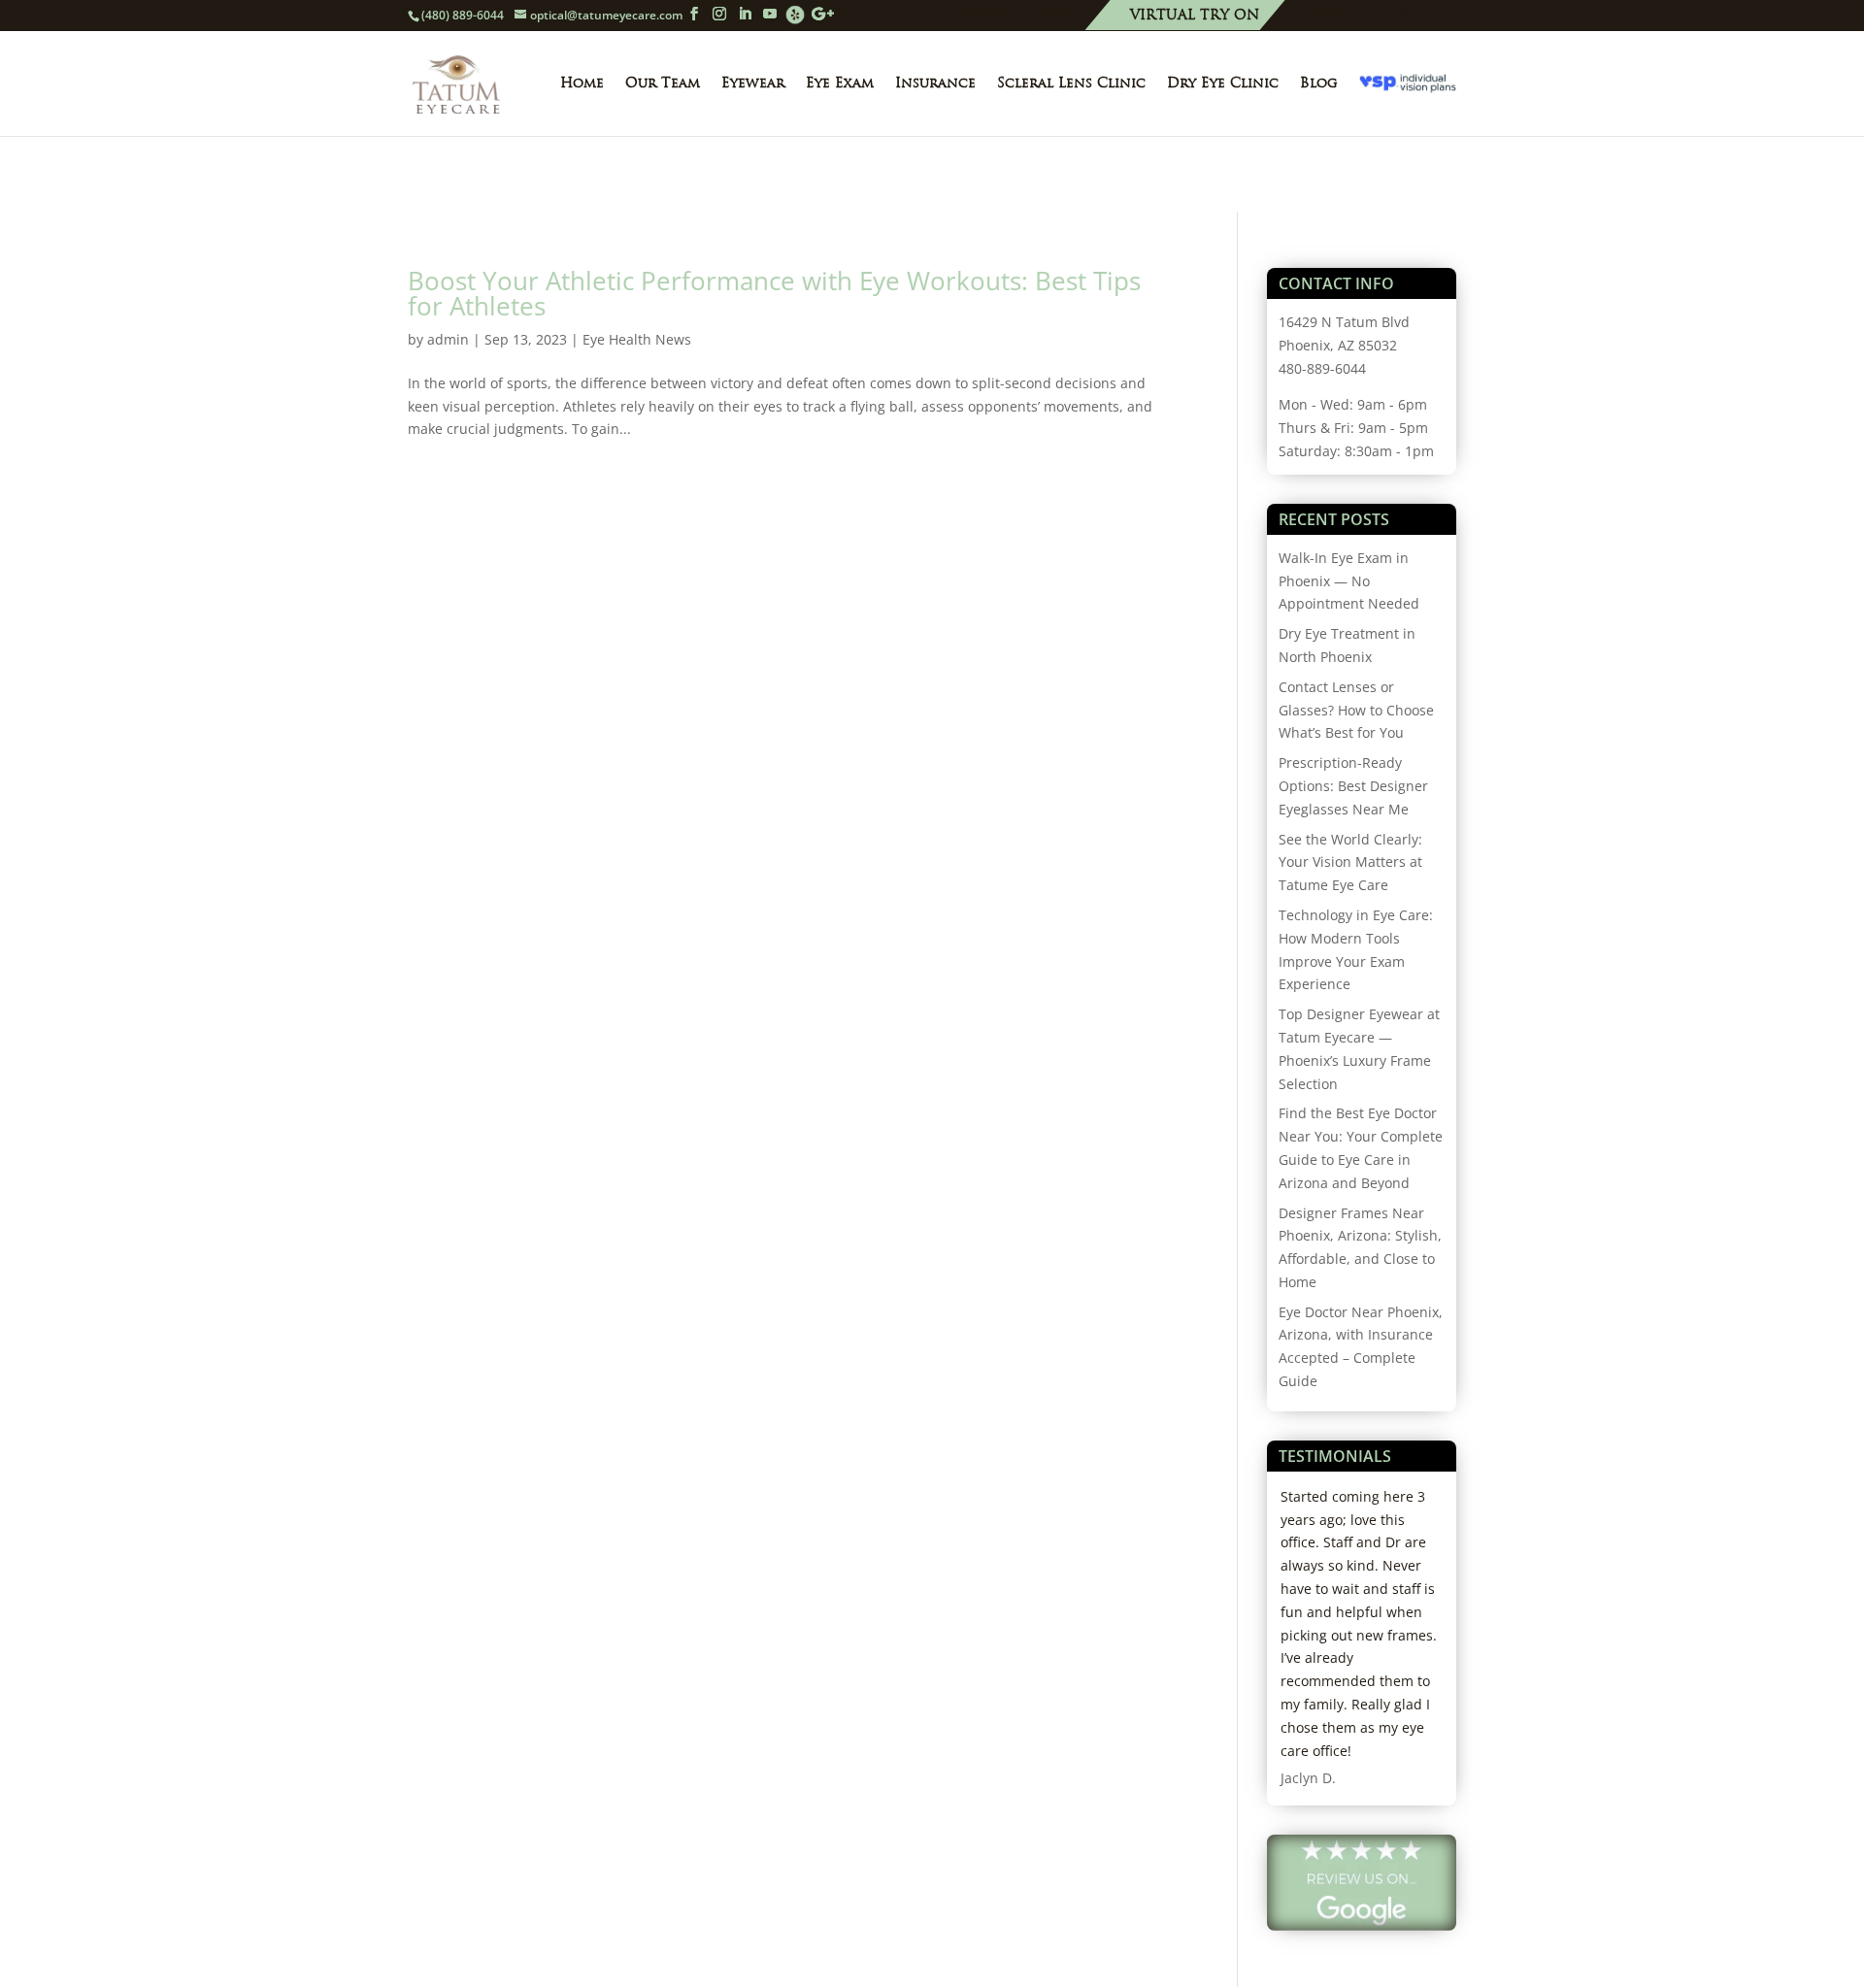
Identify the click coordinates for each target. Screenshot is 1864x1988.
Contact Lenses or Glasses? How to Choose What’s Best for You (1356, 710)
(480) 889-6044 (463, 15)
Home (582, 83)
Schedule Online (999, 16)
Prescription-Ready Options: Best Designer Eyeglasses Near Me (1353, 786)
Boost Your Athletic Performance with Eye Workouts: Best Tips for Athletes (774, 293)
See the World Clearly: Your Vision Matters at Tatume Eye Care (1350, 862)
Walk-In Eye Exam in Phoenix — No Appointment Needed (1349, 581)
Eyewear (753, 83)
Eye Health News (637, 339)
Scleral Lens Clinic (1071, 83)
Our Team (663, 83)
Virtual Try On (1195, 16)
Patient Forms (1371, 16)
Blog (1319, 83)
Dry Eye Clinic (1223, 83)
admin (448, 339)
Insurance (935, 83)
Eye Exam (840, 83)
